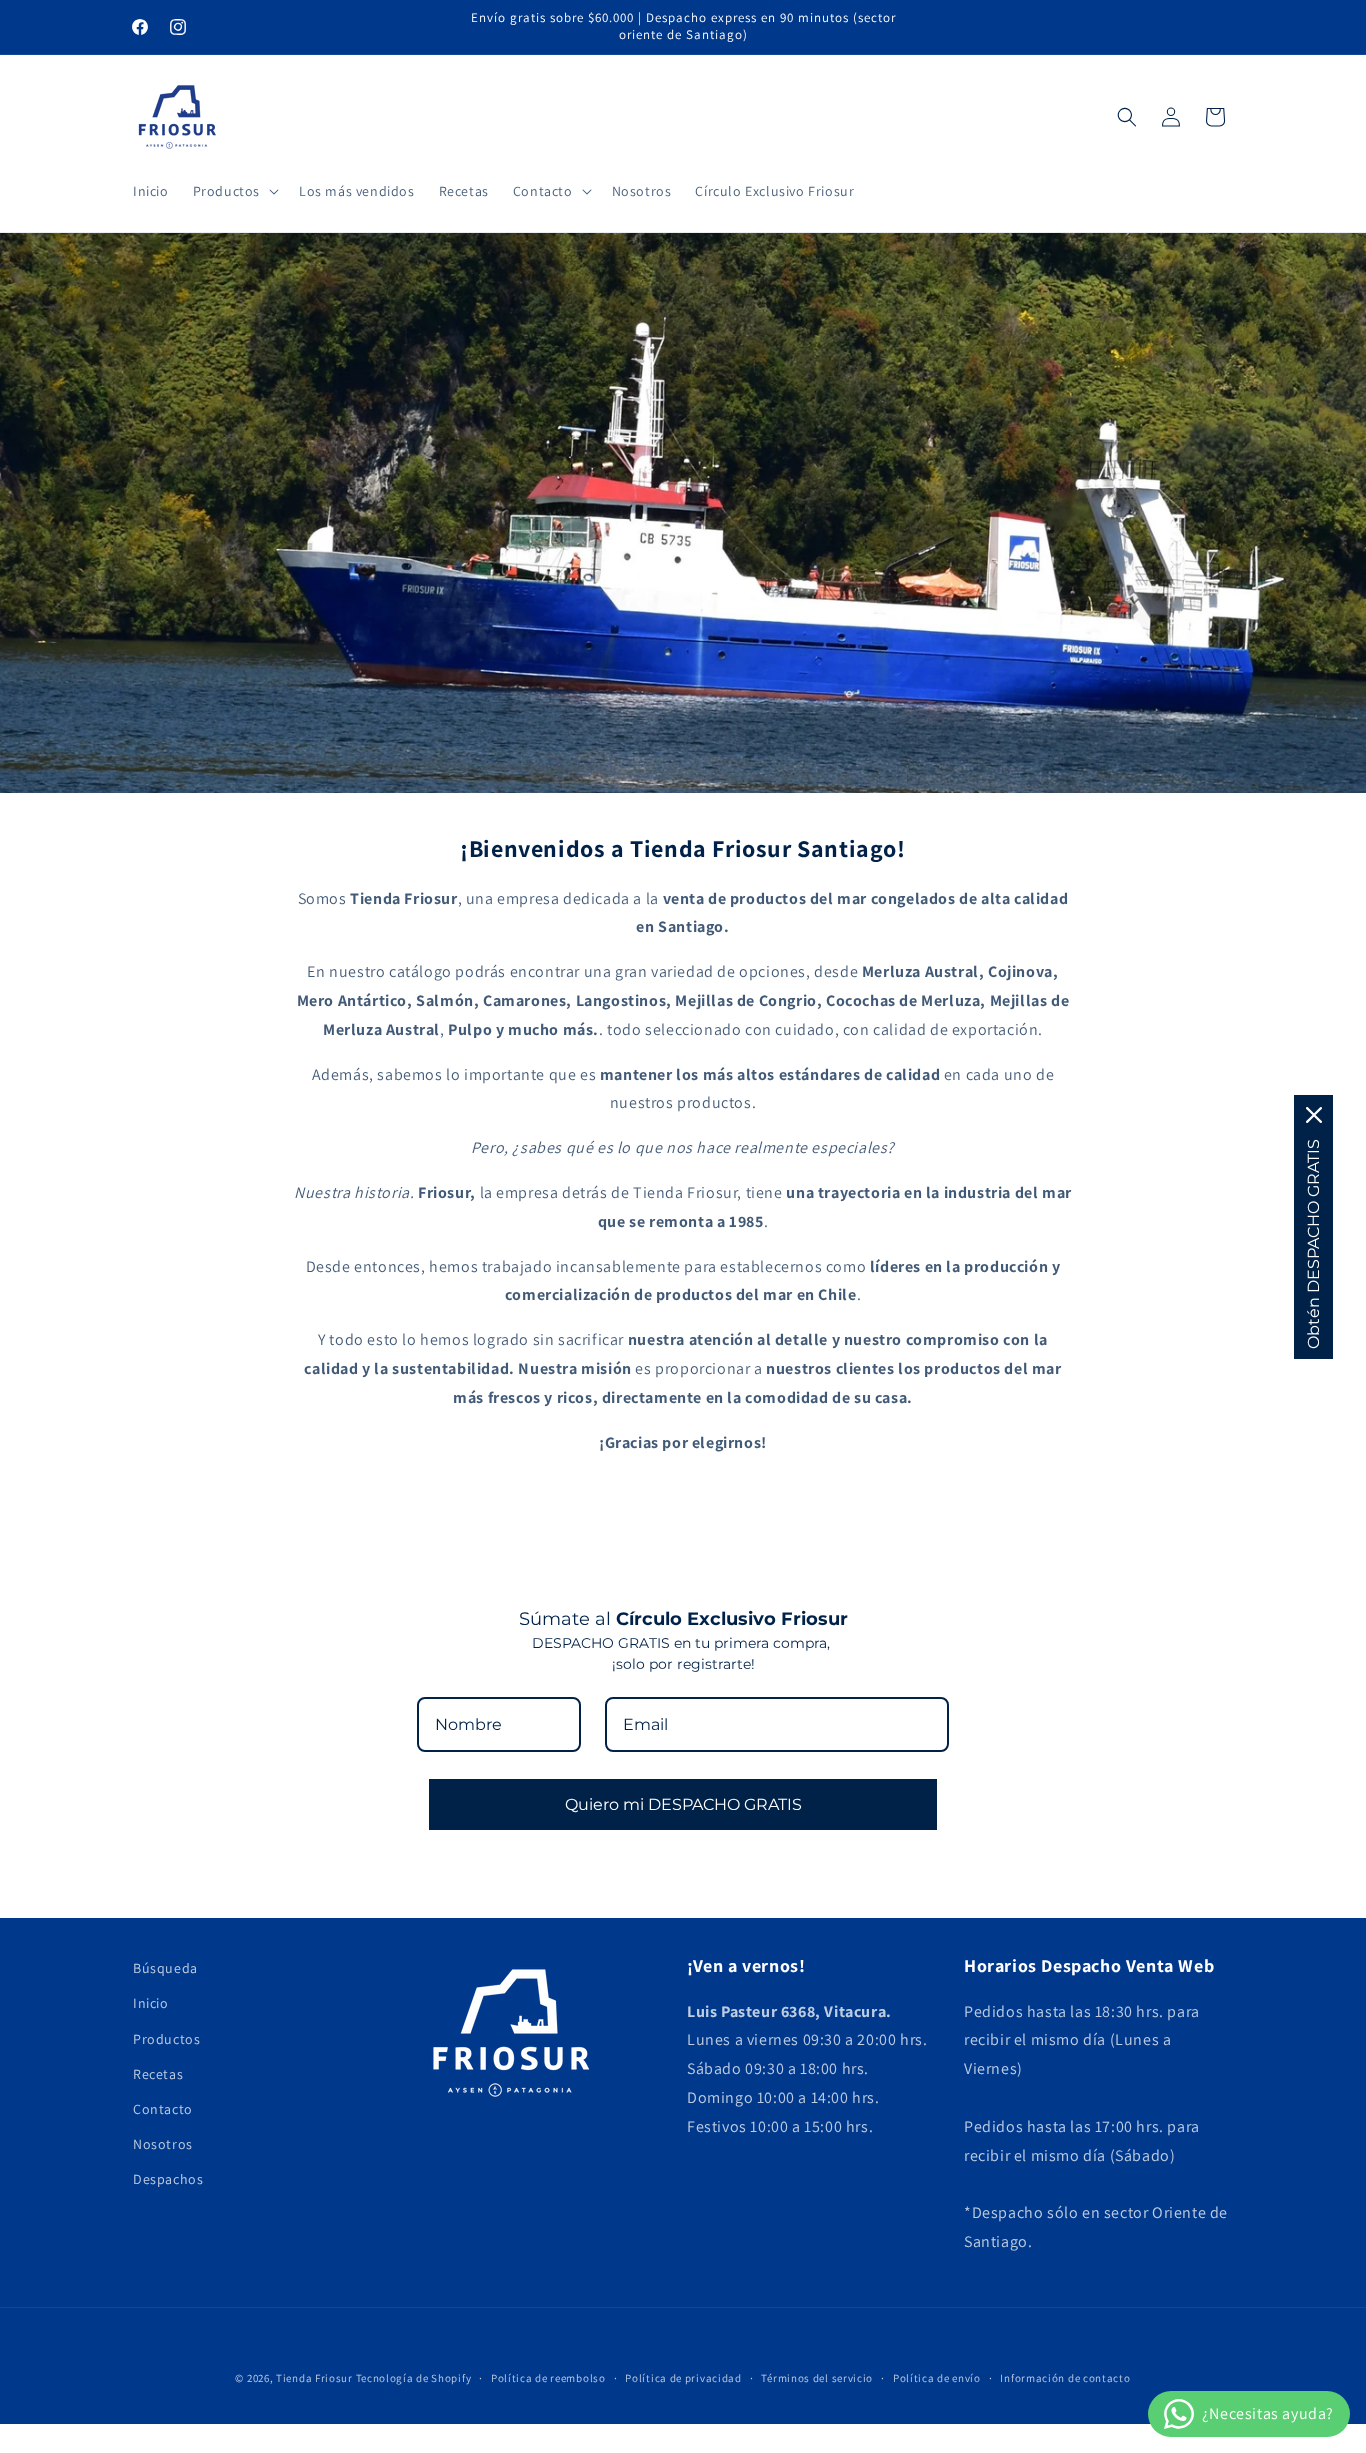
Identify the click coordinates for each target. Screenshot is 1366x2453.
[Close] (1314, 1115)
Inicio (151, 2003)
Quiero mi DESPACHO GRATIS (683, 1804)
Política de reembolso (548, 2378)
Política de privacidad (683, 2378)
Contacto (163, 2109)
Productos (166, 2039)
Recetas (158, 2074)
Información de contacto (1065, 2378)
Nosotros (163, 2144)
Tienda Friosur (314, 2378)
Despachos (168, 2179)
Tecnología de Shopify (414, 2378)
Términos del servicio (817, 2378)
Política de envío (937, 2378)
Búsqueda (165, 1968)
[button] (234, 191)
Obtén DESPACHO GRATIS (1313, 1244)
